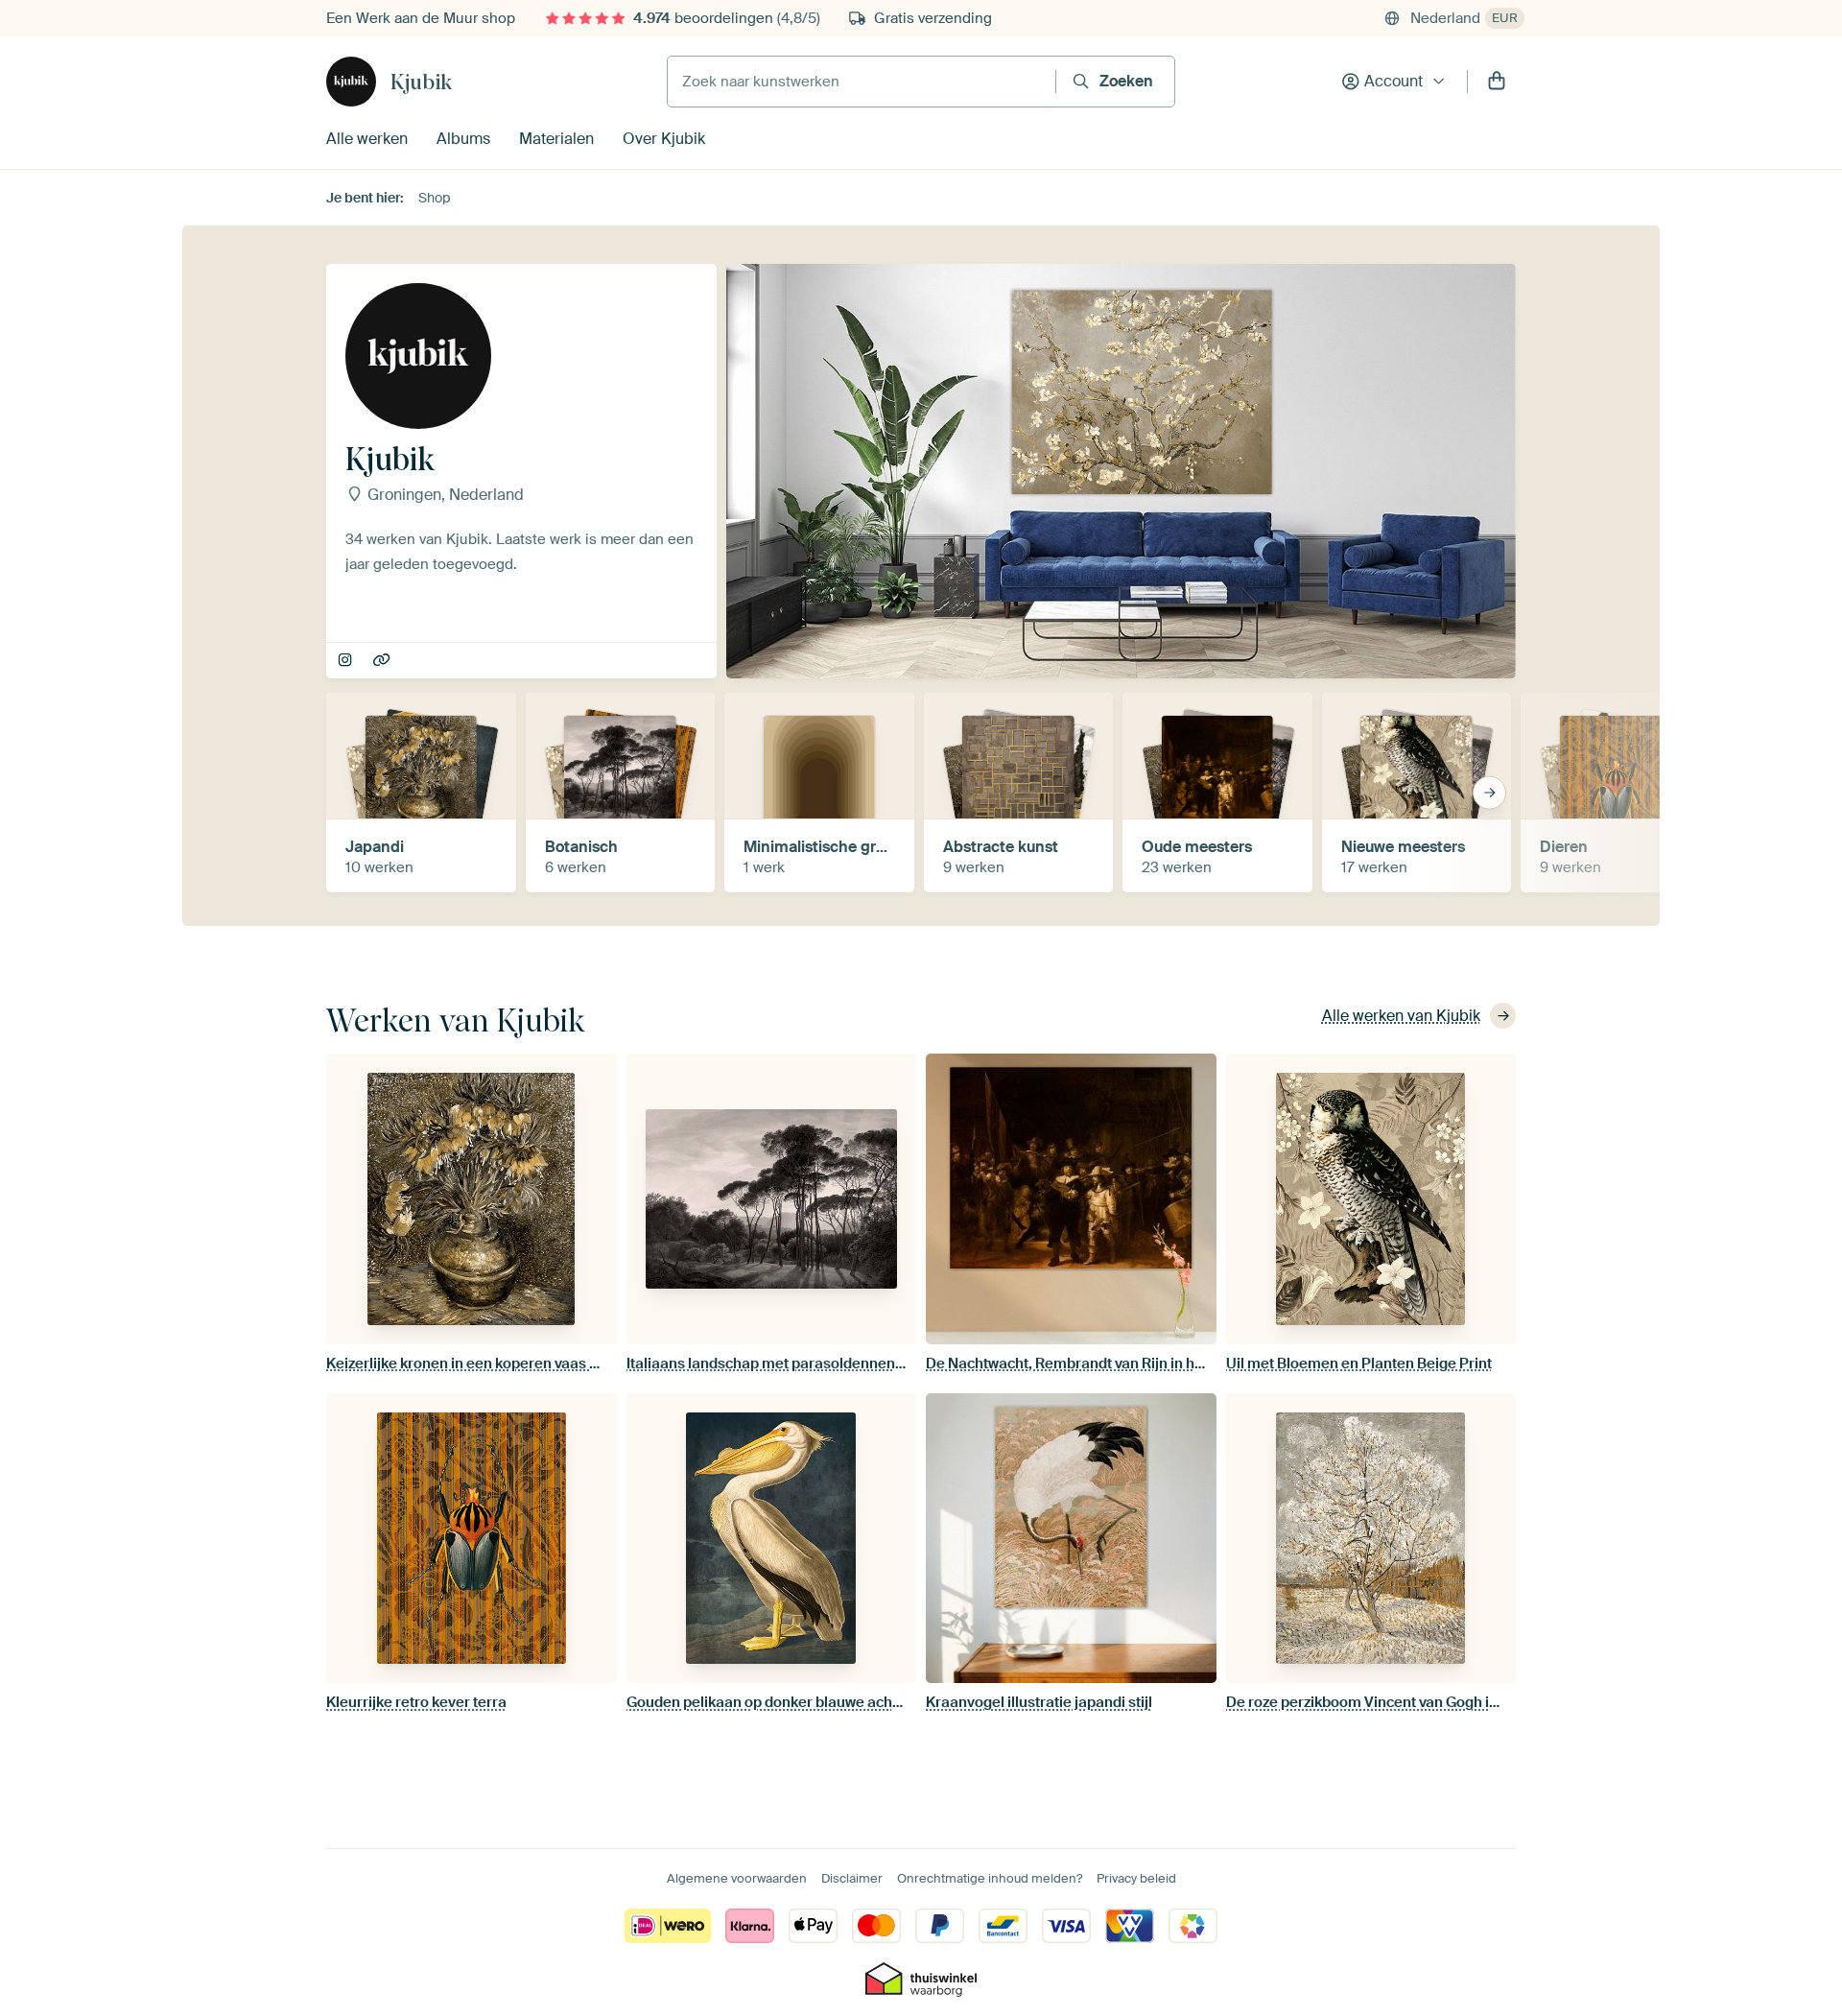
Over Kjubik (664, 139)
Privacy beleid (1136, 1878)
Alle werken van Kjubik (1401, 1016)
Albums (463, 139)
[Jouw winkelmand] (1497, 82)
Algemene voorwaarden (737, 1878)
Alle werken (367, 139)
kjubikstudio (347, 661)
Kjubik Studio (383, 661)
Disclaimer (852, 1878)
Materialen (556, 139)
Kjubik (421, 82)
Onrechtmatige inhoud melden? (990, 1878)
